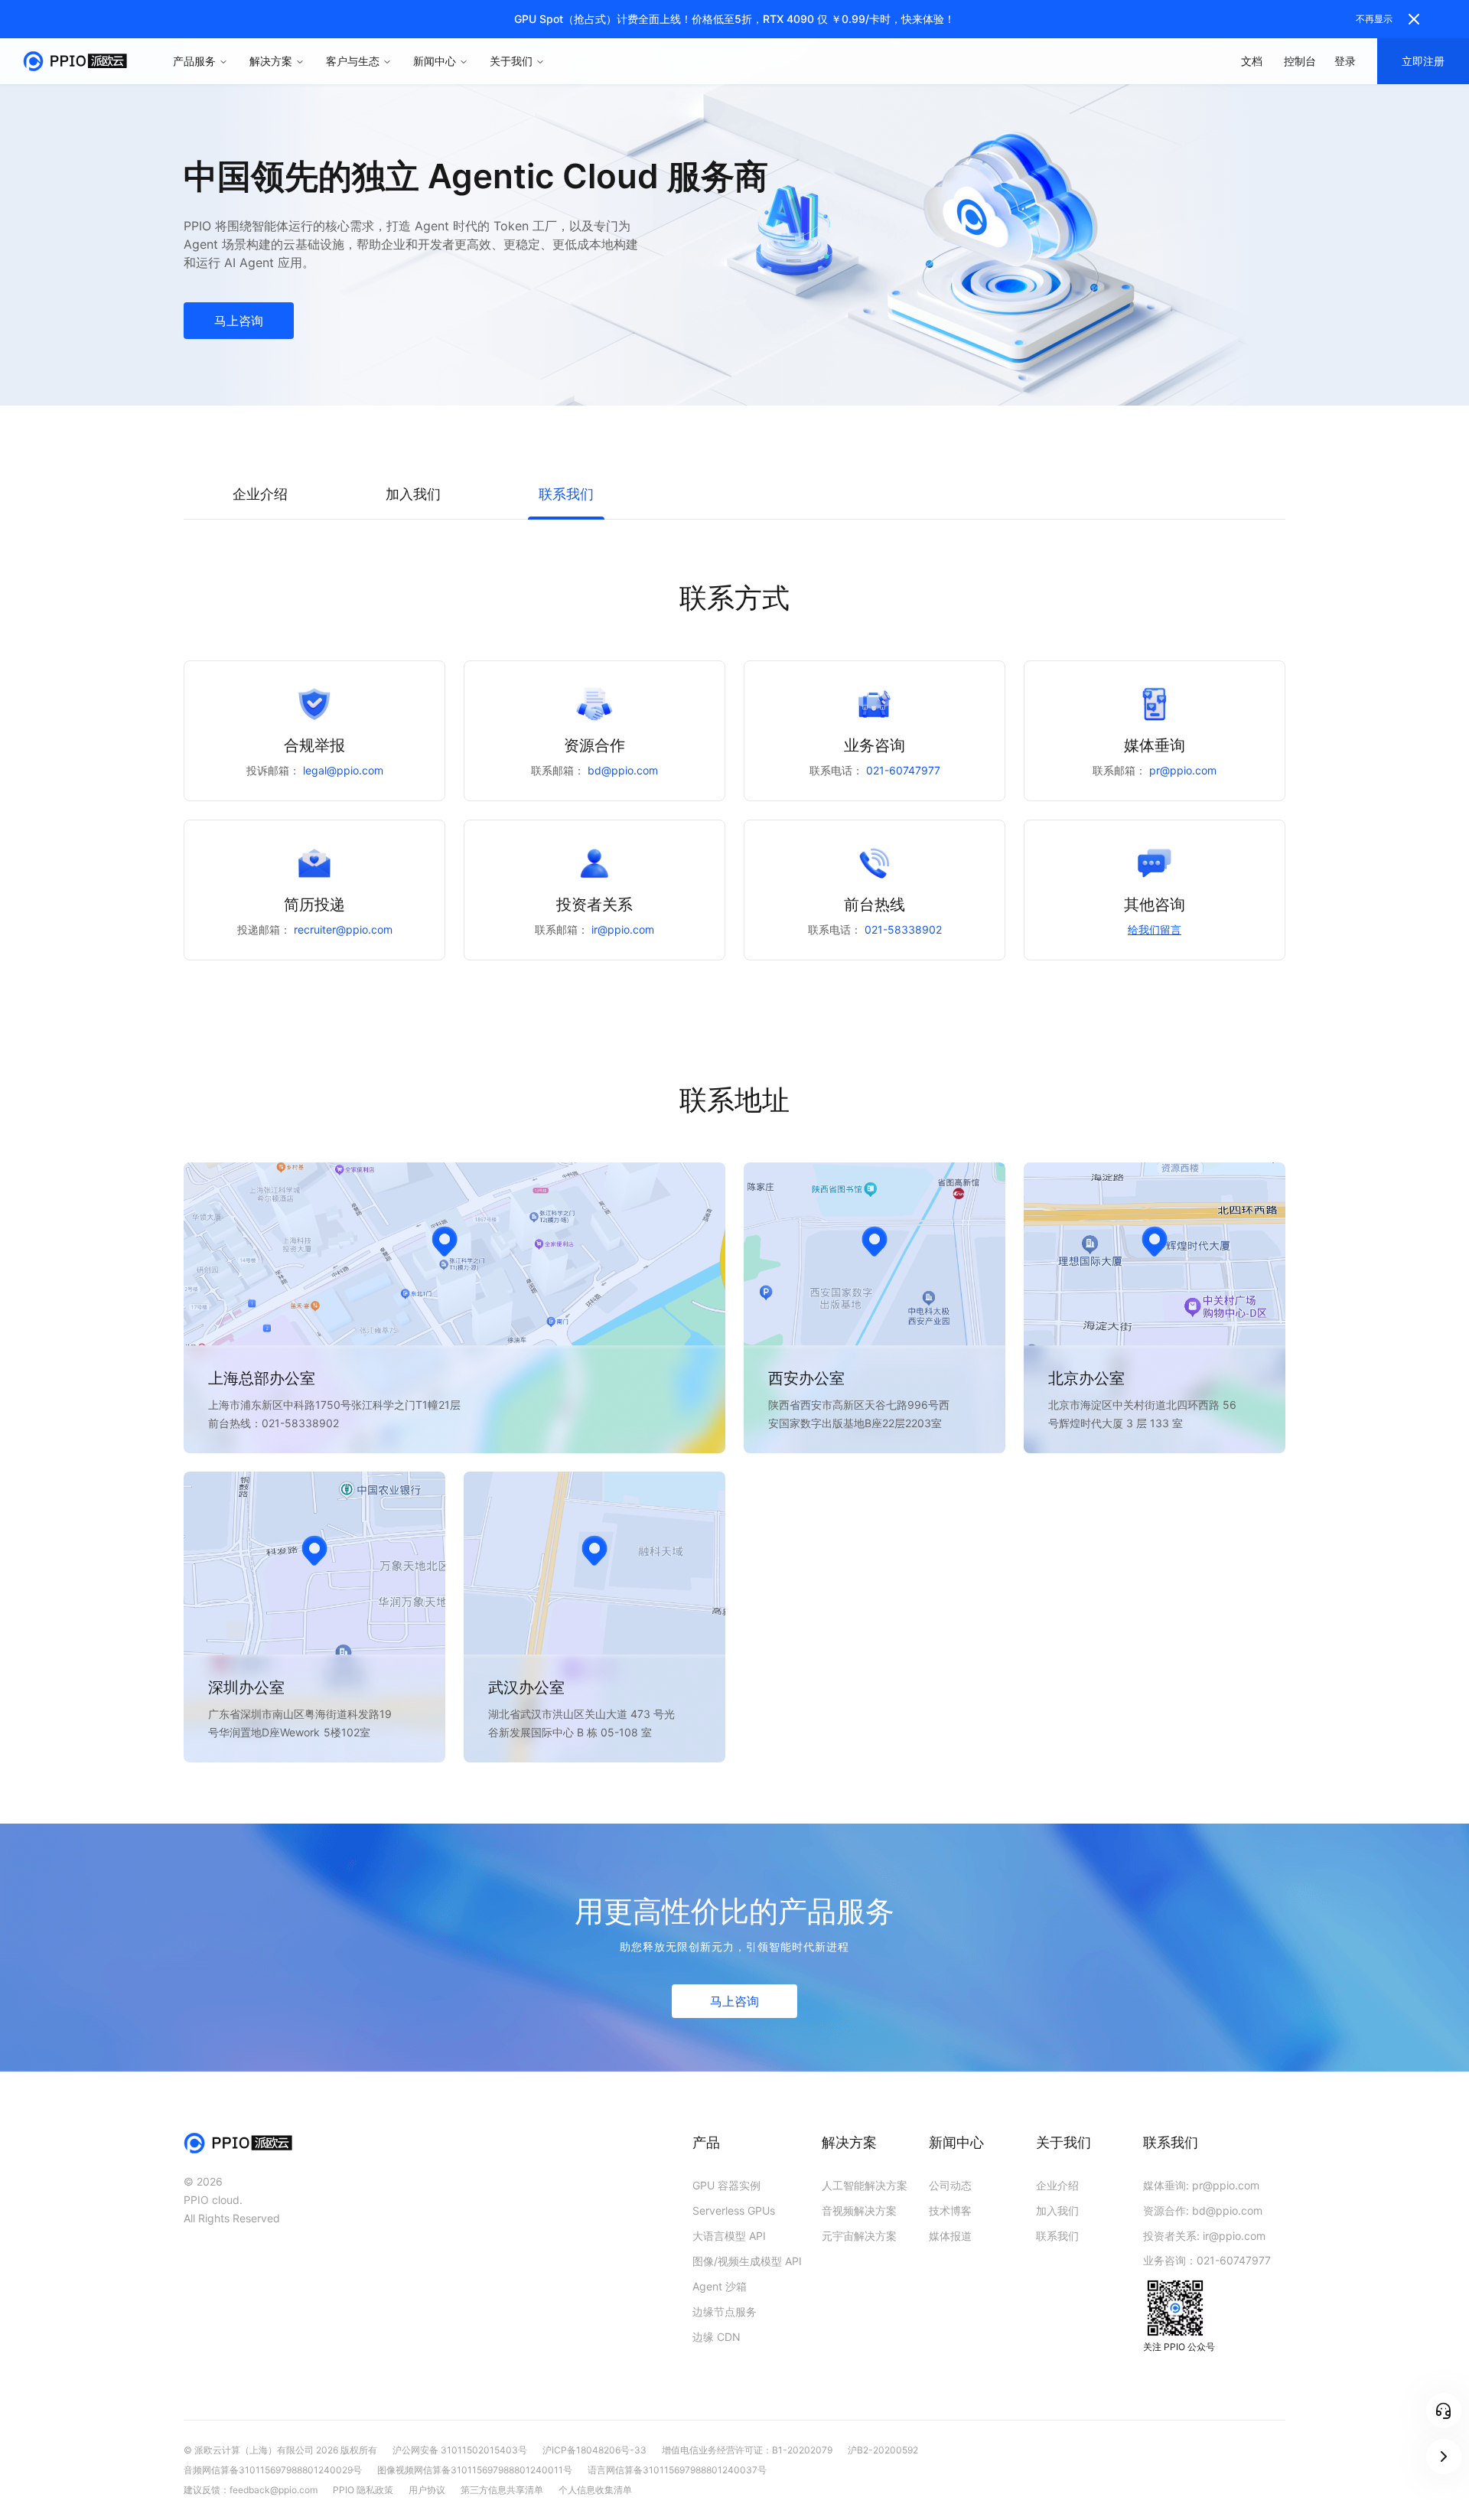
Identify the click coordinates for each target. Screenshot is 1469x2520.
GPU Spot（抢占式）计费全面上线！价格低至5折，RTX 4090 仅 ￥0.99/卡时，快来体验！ (734, 19)
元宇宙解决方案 (859, 2236)
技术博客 (950, 2210)
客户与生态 (353, 61)
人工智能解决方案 (865, 2185)
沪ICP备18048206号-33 (594, 2450)
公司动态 (950, 2185)
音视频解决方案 (859, 2210)
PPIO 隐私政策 (363, 2490)
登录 (1345, 61)
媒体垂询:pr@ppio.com (1201, 2185)
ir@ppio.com (623, 930)
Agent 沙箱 (720, 2286)
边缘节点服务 (725, 2311)
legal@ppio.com (343, 771)
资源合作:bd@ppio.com (1203, 2210)
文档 (1252, 61)
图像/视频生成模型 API (747, 2261)
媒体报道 (950, 2236)
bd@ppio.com (623, 771)
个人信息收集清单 (595, 2490)
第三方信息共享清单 (502, 2490)
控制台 (1300, 61)
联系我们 (1057, 2236)
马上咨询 (239, 321)
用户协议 (427, 2490)
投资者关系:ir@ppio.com (1204, 2236)
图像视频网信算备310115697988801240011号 (475, 2470)
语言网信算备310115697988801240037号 (677, 2470)
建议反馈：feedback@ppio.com (251, 2490)
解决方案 (271, 61)
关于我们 (511, 61)
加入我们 (1057, 2210)
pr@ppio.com (1183, 771)
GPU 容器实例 (726, 2185)
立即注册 (1423, 61)
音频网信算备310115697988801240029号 (273, 2470)
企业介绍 (1057, 2185)
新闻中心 (435, 61)
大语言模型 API (729, 2236)
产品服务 (194, 61)
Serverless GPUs (734, 2210)
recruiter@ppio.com (343, 930)
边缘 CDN (717, 2337)
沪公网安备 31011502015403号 (460, 2450)
